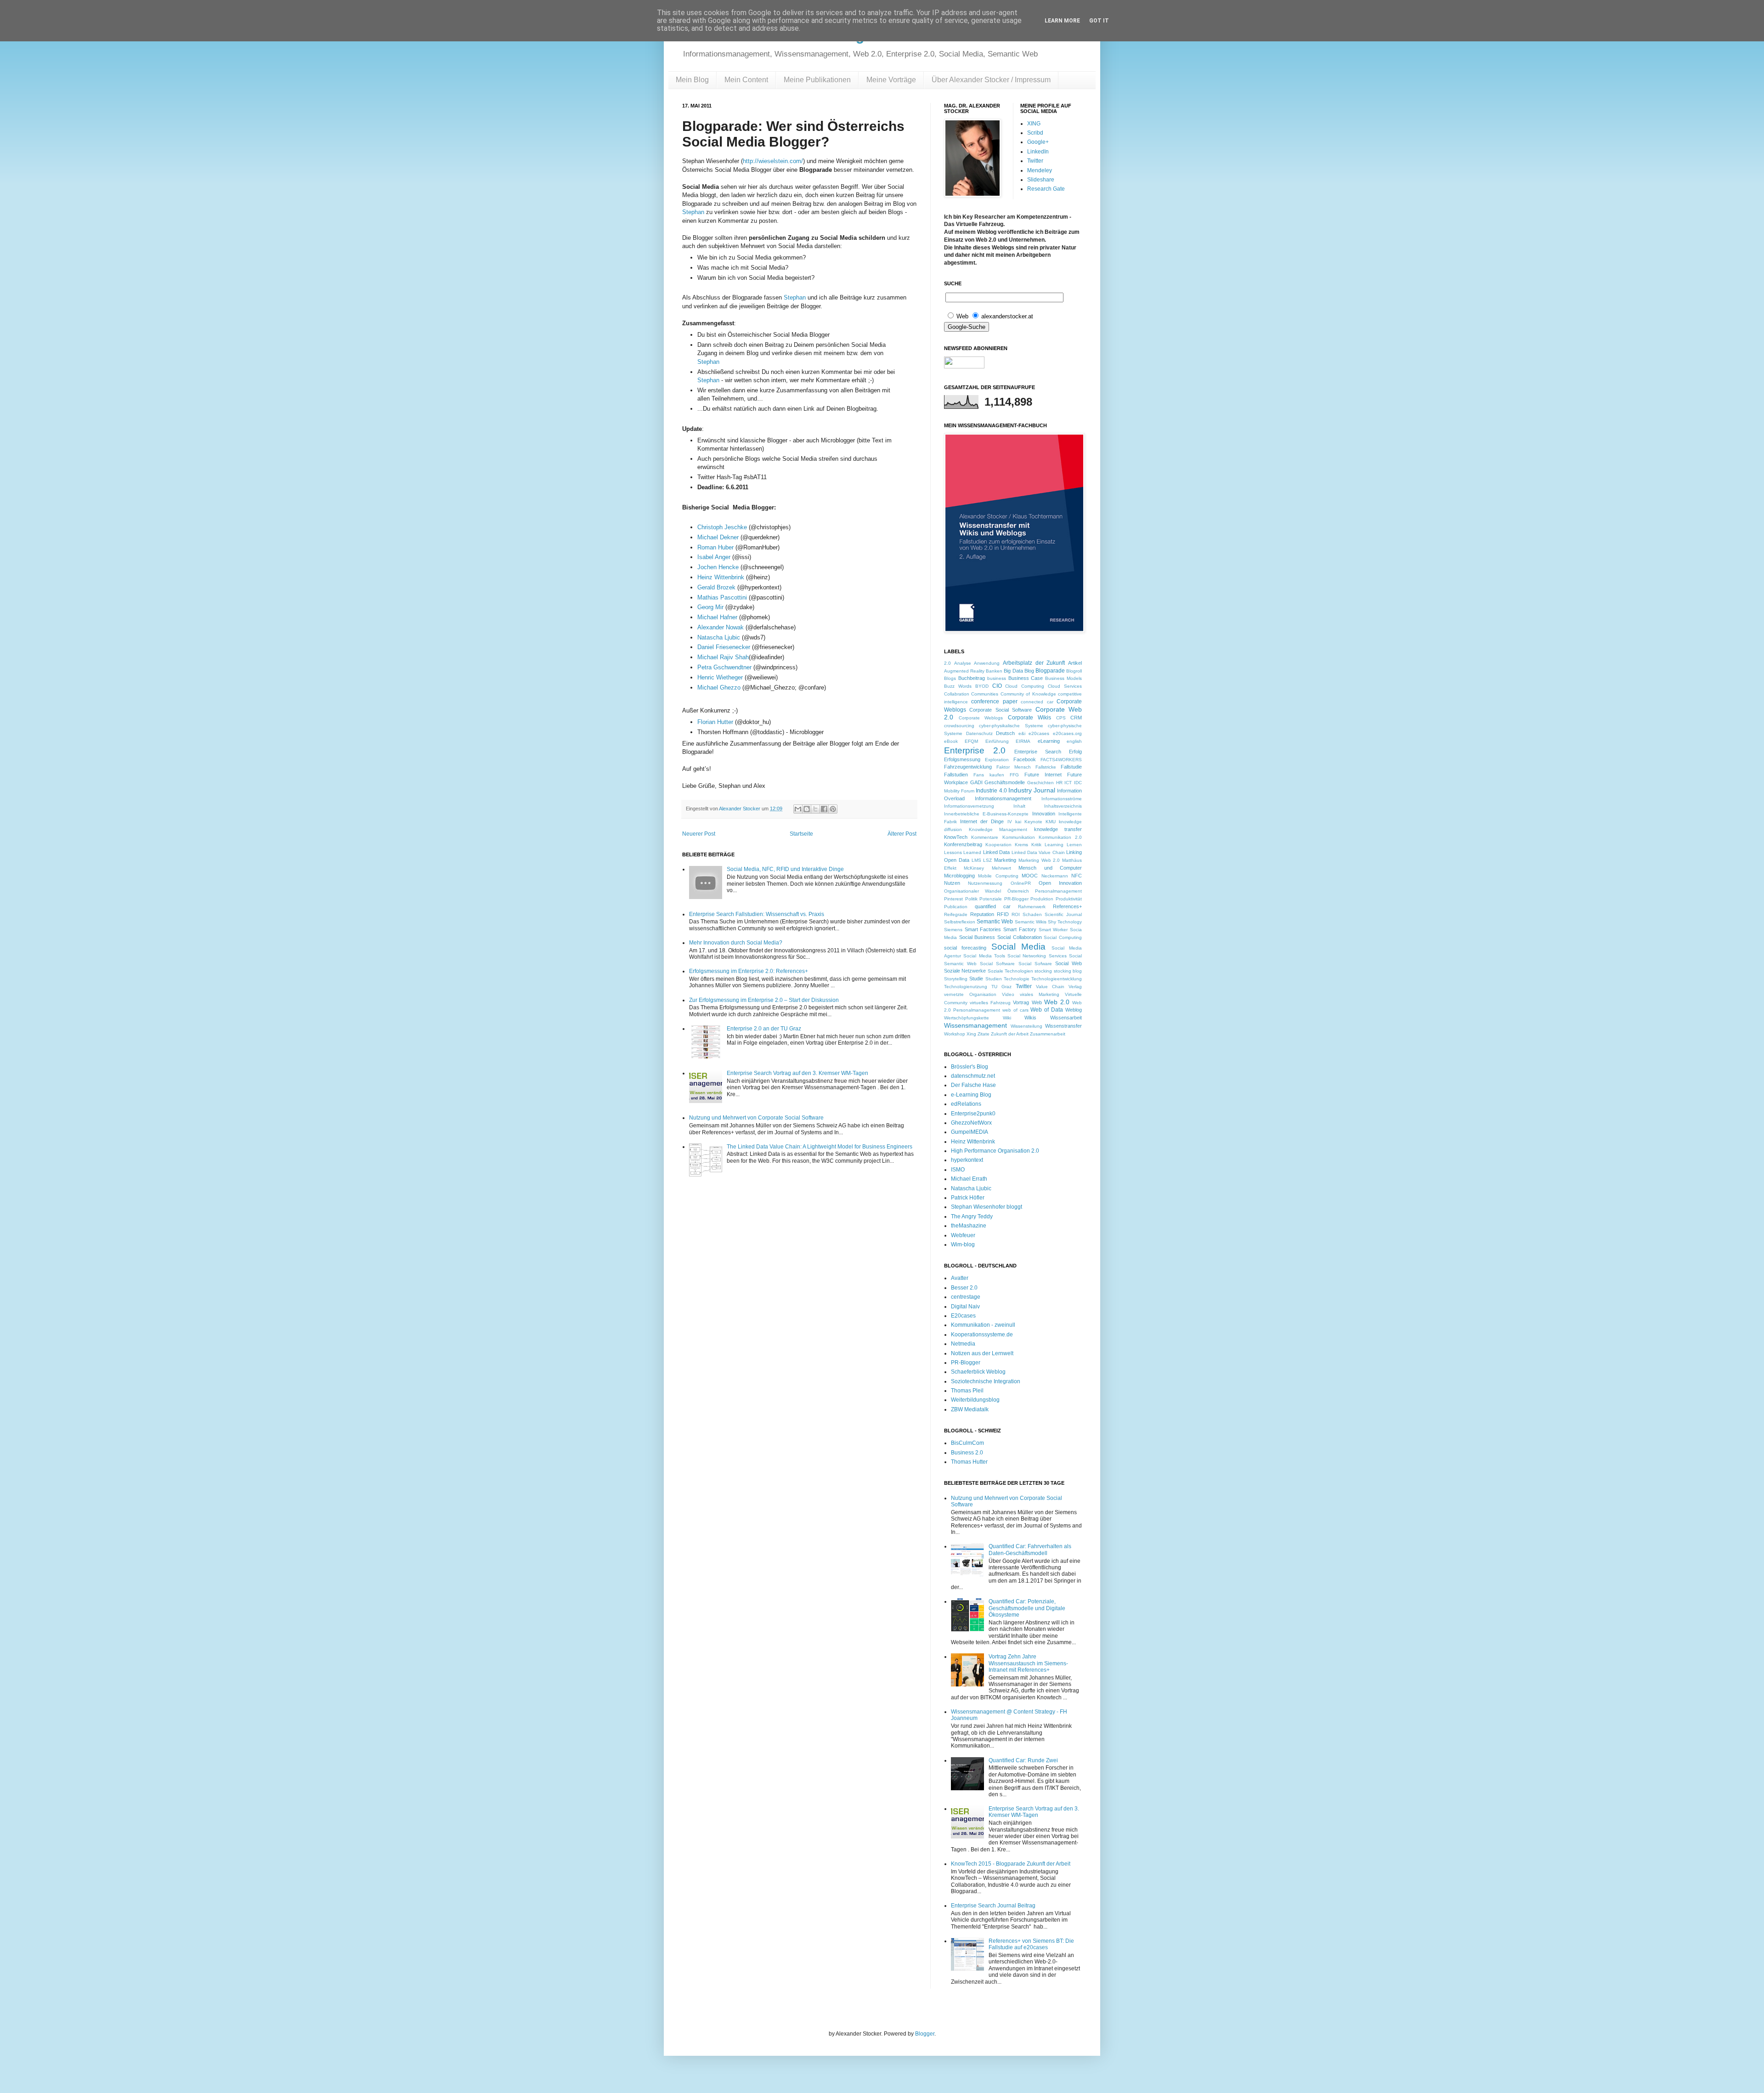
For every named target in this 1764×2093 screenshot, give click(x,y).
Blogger (925, 2034)
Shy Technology (1065, 922)
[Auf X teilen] (815, 809)
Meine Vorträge (891, 80)
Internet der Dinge (982, 821)
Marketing (1005, 860)
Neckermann (1055, 876)
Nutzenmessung (985, 883)
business (997, 678)
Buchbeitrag (972, 678)
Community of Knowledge (1028, 694)
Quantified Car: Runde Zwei (1023, 1760)
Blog (1029, 671)
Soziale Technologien (1010, 971)
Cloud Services (1065, 686)
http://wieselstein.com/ (773, 161)
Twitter (1035, 161)
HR (1059, 783)
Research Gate (1046, 189)
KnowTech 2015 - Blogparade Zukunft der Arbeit (1011, 1864)
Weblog (1074, 1010)
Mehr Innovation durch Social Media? (736, 943)
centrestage (966, 1297)
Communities (985, 694)
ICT (1068, 783)
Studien (994, 979)
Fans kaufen (989, 775)
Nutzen (952, 883)
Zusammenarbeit (1048, 1034)
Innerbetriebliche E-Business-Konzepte (986, 814)
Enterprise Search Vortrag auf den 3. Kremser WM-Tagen (797, 1073)
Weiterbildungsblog (975, 1400)
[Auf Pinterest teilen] (833, 809)
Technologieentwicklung (1057, 979)
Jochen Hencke (718, 567)
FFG (1014, 775)
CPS (1061, 718)
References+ (1067, 906)
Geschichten (1040, 783)
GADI (976, 782)
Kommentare (985, 837)
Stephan (693, 212)
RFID (1003, 914)
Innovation (1044, 814)
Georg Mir (711, 607)
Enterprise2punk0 (973, 1114)
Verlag (1075, 987)
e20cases (1039, 733)
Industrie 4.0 (991, 791)
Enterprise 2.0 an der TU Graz (764, 1029)
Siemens (953, 930)
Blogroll (1074, 671)
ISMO (958, 1170)
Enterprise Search (1038, 752)
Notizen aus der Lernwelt (982, 1353)
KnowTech (956, 837)
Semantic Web (995, 922)
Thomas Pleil (967, 1391)
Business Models (1063, 678)
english (1074, 741)
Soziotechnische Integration (986, 1381)
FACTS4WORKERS (1061, 760)
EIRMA (1023, 741)
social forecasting (965, 948)
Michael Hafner (717, 617)
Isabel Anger (714, 557)
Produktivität (1069, 899)
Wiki (1007, 1018)
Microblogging (959, 876)
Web (1037, 1002)
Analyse (963, 663)
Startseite (801, 834)
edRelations (966, 1104)
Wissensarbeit (1066, 1018)
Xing (971, 1034)
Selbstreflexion (960, 922)
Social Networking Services (1037, 956)
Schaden (1032, 914)
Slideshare (1041, 180)
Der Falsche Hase (973, 1085)
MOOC (1030, 876)
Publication (956, 907)
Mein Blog (692, 80)
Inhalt (1019, 806)
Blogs (950, 678)
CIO (997, 686)
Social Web (1069, 963)
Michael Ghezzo (719, 687)
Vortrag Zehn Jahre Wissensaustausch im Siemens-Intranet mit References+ (1028, 1663)
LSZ (987, 860)
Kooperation (998, 845)
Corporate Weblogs (981, 718)
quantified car (993, 906)
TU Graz (1001, 987)
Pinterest (953, 899)
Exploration (997, 760)
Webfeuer (963, 1235)
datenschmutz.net (973, 1076)
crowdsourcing (959, 726)
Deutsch (1005, 733)
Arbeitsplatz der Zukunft (1034, 663)
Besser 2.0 (964, 1288)
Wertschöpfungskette (967, 1018)
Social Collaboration (1020, 937)
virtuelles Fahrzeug (990, 1003)
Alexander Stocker (740, 809)
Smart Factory (1020, 929)
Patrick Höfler (968, 1198)
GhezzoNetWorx (971, 1123)
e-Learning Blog (971, 1095)
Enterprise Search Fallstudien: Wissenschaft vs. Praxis (757, 914)
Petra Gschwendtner (724, 667)
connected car (1037, 702)
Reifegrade (956, 914)
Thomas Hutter (969, 1462)
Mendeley (1040, 170)
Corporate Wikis (1030, 718)
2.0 (947, 663)
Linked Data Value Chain (1038, 852)
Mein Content (746, 80)
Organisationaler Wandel (972, 891)
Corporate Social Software (1001, 710)
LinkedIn (1038, 152)
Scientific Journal (1063, 914)
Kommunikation (1019, 837)
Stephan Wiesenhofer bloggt (987, 1207)
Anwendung (987, 663)
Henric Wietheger (720, 677)
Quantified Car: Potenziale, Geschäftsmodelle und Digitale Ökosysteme (1027, 1608)
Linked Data (996, 852)
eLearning (1049, 741)
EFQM (971, 741)
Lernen (1074, 845)
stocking (1043, 971)
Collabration (957, 694)
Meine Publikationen (817, 80)
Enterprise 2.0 (975, 750)
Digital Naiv (965, 1307)
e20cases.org (1067, 733)
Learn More (1062, 21)
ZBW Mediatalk (970, 1409)
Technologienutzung (966, 987)
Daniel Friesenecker (724, 647)
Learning (1054, 845)
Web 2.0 (1057, 1002)
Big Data (1013, 671)
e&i (1022, 733)
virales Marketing (1040, 994)
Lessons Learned (963, 852)
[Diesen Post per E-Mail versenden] (798, 809)
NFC (1077, 876)
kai (1018, 822)
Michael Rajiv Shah (723, 657)
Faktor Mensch (1014, 767)
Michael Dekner (718, 537)
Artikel (1075, 663)
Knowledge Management (998, 829)
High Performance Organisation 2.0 (995, 1151)
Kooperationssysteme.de (982, 1335)
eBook (951, 741)
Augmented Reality (964, 671)
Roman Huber (715, 547)
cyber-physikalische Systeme (1011, 726)
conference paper (994, 701)
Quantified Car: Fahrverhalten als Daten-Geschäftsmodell (1030, 1550)
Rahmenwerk (1032, 907)
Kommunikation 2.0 (1060, 837)
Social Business (977, 937)
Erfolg (1075, 752)
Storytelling (956, 979)
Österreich (1018, 891)
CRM (1076, 718)
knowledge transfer (1058, 829)
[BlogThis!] (807, 809)
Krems (1021, 845)
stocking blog (1068, 971)
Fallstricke (1046, 767)
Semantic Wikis (1031, 922)
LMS (976, 860)
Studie (976, 979)
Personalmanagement (1058, 891)
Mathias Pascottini (722, 597)
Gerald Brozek (716, 587)
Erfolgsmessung (962, 759)
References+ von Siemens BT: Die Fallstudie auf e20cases (1031, 1944)
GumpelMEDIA (970, 1132)
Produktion (1042, 899)
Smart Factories (983, 929)
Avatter (960, 1278)
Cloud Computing (1025, 686)
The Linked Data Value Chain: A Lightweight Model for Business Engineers (820, 1147)
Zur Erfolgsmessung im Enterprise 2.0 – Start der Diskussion (764, 1000)
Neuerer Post (699, 834)
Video (1008, 994)
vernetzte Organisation (970, 994)
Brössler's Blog (970, 1067)
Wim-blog (963, 1244)
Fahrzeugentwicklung (968, 767)
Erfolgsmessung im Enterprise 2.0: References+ (749, 971)
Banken (994, 671)
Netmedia (963, 1344)
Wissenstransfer (1063, 1026)
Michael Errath (969, 1179)
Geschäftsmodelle (1005, 782)
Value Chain (1050, 987)
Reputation (982, 914)
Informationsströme (1062, 799)
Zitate (984, 1034)
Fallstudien (956, 775)
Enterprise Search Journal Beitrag (993, 1906)
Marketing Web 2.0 (1039, 860)
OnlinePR (1021, 883)
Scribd (1035, 133)
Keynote (1033, 822)
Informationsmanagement (1003, 798)
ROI (1016, 914)
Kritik (1036, 845)
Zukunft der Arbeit (1010, 1034)
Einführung (997, 741)
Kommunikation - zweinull (983, 1325)
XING (1034, 124)
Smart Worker (1053, 930)
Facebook (1025, 759)
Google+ (1038, 142)
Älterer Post (902, 834)
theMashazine (969, 1226)
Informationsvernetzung (969, 806)
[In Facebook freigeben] (824, 809)
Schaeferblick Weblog (978, 1372)
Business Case (1026, 678)
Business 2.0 (967, 1453)
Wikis (1030, 1018)
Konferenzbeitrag (963, 844)
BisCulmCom (967, 1443)
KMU (1051, 822)
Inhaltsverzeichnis (1063, 806)
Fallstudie (1071, 767)
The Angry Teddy (972, 1216)
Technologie (1017, 979)
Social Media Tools (984, 956)
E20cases (963, 1316)
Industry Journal (1032, 790)
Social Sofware (1035, 964)
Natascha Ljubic (719, 637)
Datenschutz (979, 733)
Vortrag (1021, 1002)
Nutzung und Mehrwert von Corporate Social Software (756, 1118)
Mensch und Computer (1050, 868)
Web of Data (1047, 1010)
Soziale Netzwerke (965, 971)
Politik (971, 899)
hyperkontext (967, 1160)
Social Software (997, 964)
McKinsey (974, 868)
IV (1010, 822)
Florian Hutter (715, 722)
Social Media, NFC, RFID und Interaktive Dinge (785, 869)
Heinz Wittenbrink (721, 577)
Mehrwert (1001, 868)
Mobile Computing (998, 876)
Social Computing (1063, 937)
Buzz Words (958, 686)
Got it (1099, 21)
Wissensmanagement (975, 1025)
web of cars (1015, 1010)
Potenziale (991, 899)
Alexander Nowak (721, 627)
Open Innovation (1060, 883)
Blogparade (1050, 671)
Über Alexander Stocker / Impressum (991, 80)
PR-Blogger (1016, 899)
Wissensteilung (1026, 1026)
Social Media (1018, 947)
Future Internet (1043, 775)
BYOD (982, 686)
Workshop (955, 1034)
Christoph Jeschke (722, 527)
